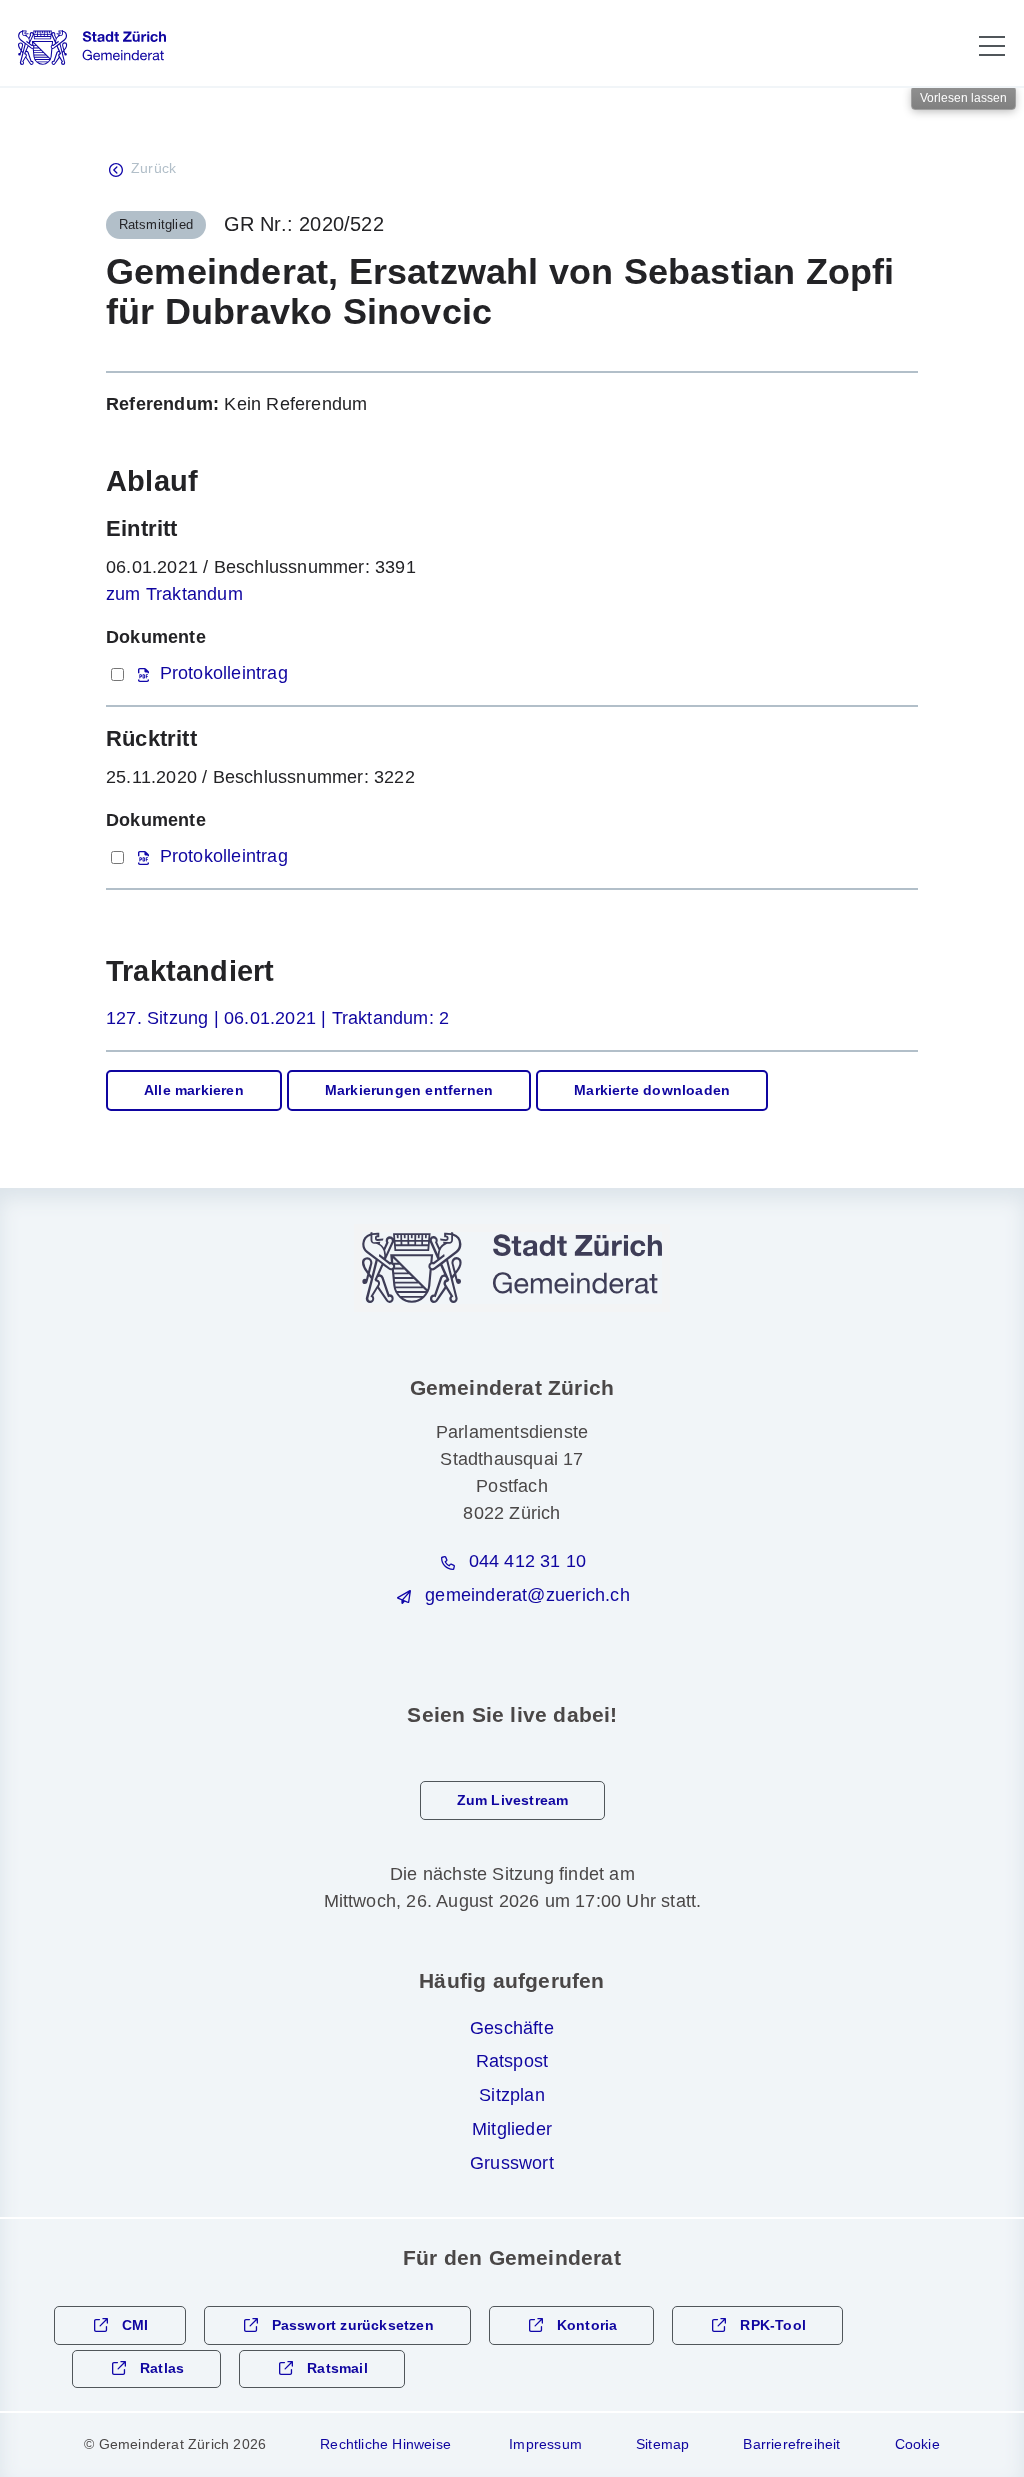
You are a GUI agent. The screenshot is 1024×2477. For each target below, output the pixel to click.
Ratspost (512, 2061)
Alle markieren (194, 1090)
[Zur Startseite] (92, 47)
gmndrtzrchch (527, 1595)
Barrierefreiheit (791, 2444)
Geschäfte (512, 2028)
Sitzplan (512, 2095)
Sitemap (662, 2444)
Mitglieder (512, 2129)
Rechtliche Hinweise (385, 2444)
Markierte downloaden (652, 1090)
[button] (992, 46)
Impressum (545, 2444)
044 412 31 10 (528, 1561)
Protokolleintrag (224, 673)
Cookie (917, 2444)
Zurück (153, 168)
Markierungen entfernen (409, 1090)
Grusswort (512, 2163)
